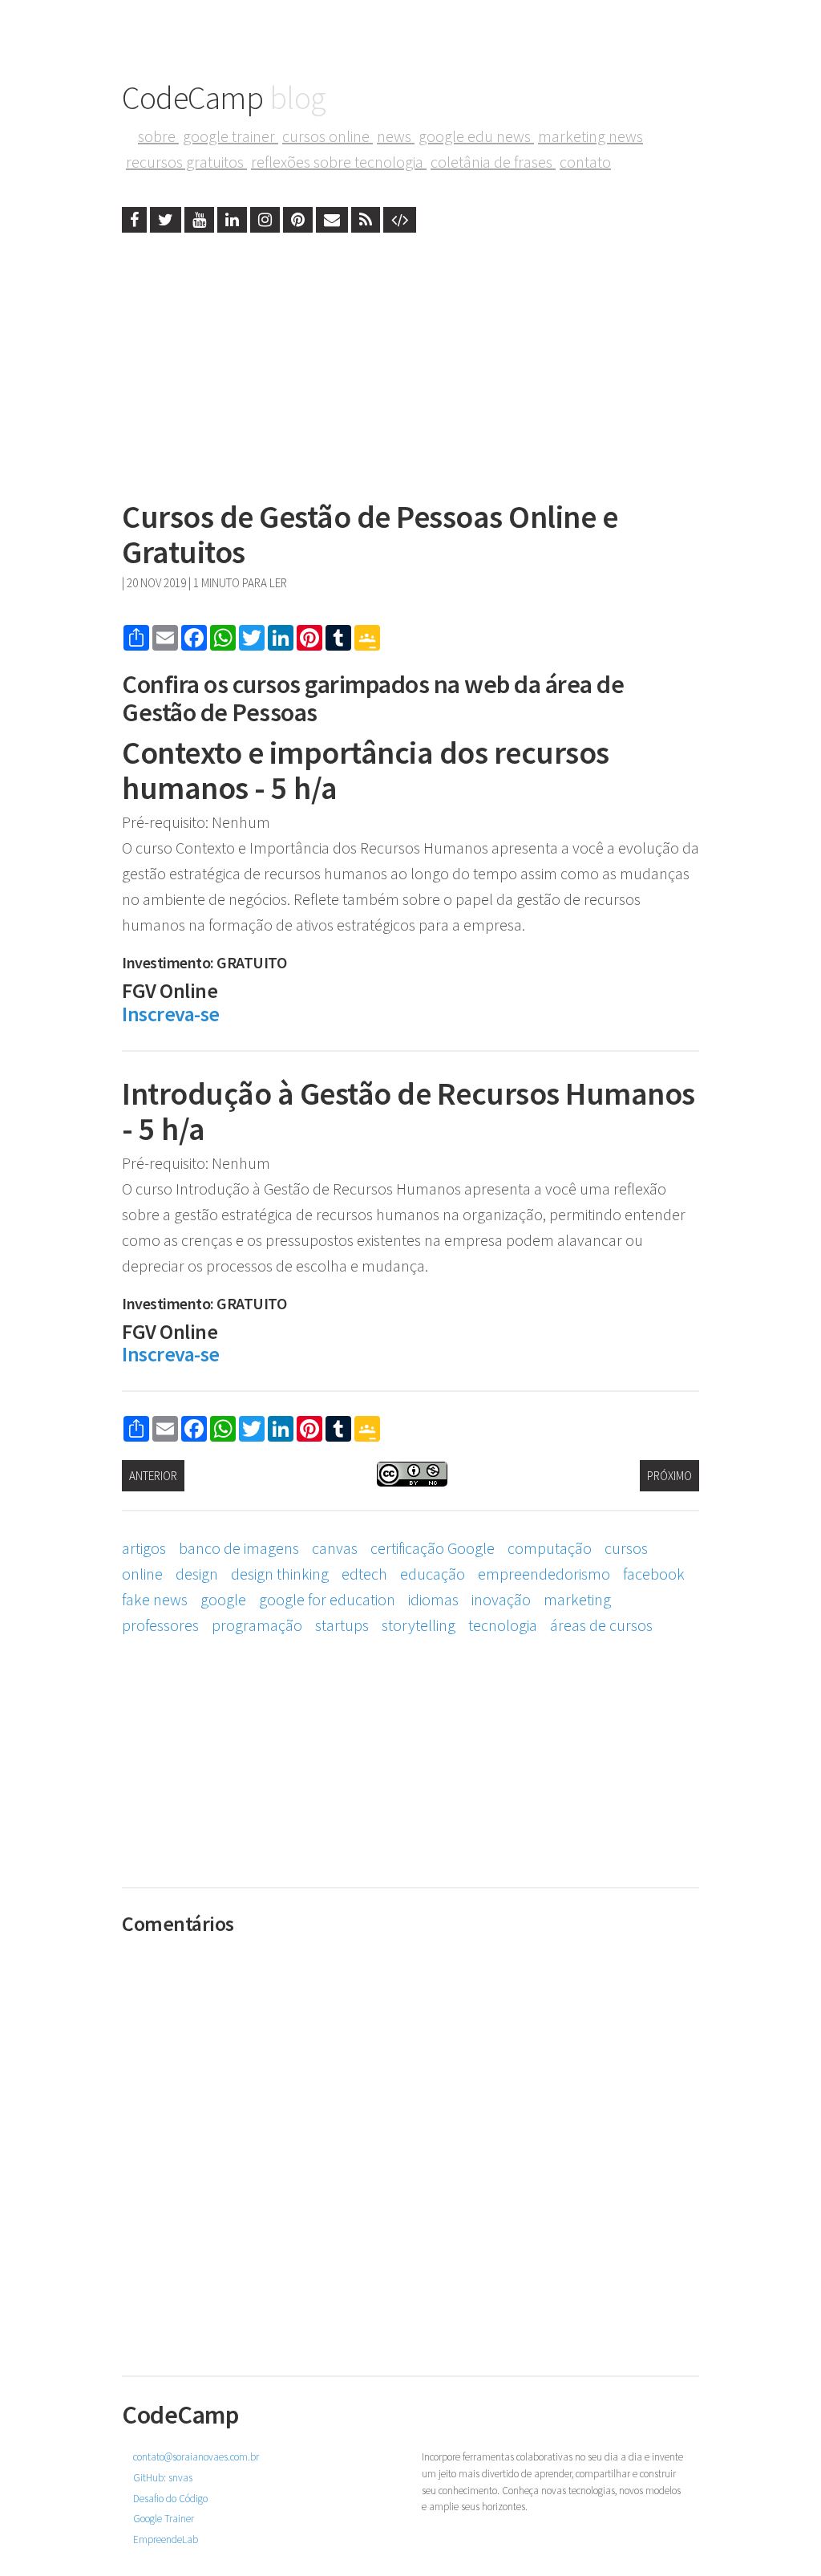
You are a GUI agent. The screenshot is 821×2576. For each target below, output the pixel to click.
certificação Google (433, 1548)
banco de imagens (239, 1548)
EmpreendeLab (166, 2539)
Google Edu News (476, 136)
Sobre (158, 136)
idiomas (433, 1599)
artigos (144, 1548)
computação (550, 1548)
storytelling (419, 1625)
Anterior (153, 1476)
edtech (364, 1574)
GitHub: (163, 2478)
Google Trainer (231, 136)
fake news (155, 1599)
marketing (577, 1599)
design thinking (280, 1574)
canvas (335, 1548)
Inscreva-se (171, 1014)
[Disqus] (410, 2144)
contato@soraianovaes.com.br (196, 2457)
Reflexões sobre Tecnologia (339, 162)
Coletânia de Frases (493, 162)
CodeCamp (224, 98)
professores (160, 1625)
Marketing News (590, 136)
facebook (654, 1574)
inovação (501, 1599)
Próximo (669, 1476)
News (396, 136)
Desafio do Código (170, 2499)
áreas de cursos (601, 1625)
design (197, 1574)
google (223, 1599)
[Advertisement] (410, 361)
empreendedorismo (544, 1574)
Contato (585, 162)
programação (257, 1625)
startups (342, 1625)
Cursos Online (328, 136)
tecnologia (503, 1625)
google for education (327, 1599)
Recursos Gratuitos (186, 162)
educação (433, 1574)
